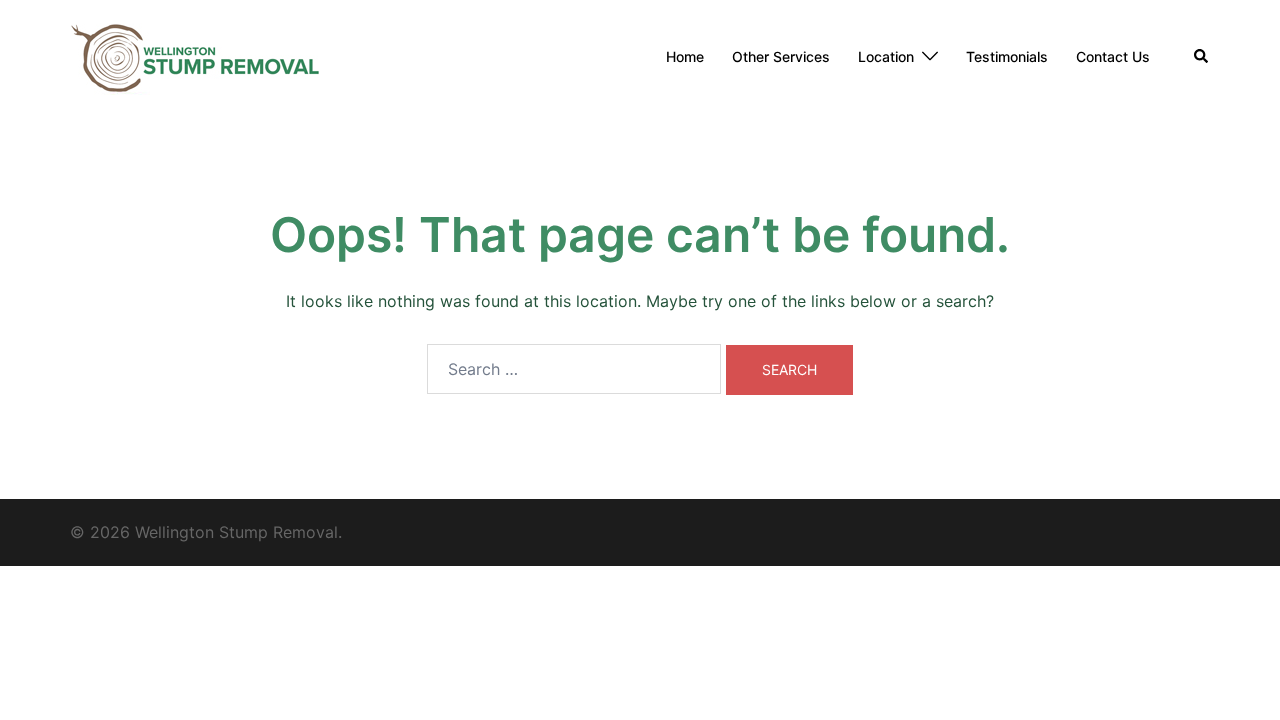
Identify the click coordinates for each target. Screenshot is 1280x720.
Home (685, 56)
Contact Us (1113, 56)
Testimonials (1007, 56)
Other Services (781, 56)
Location (886, 56)
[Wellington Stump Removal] (195, 55)
